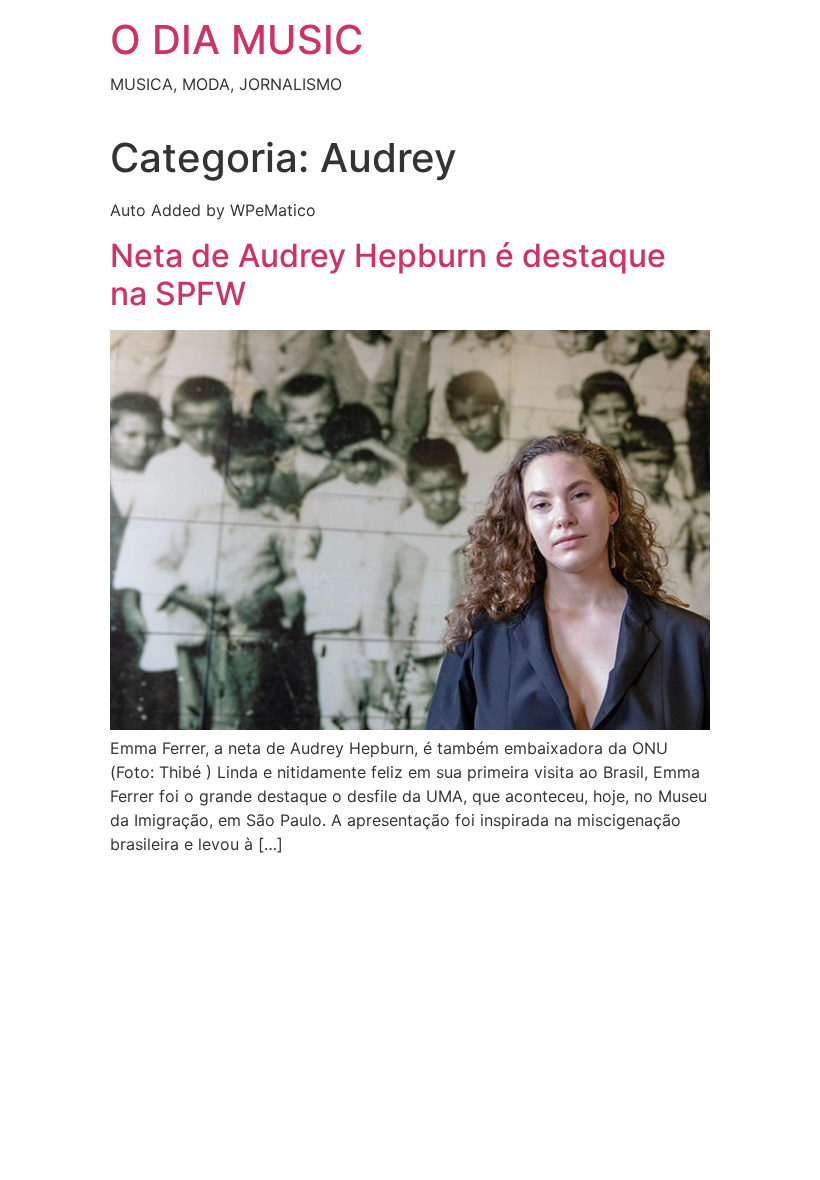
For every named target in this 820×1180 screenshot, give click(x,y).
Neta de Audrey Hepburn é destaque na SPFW (388, 274)
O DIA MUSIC (236, 39)
